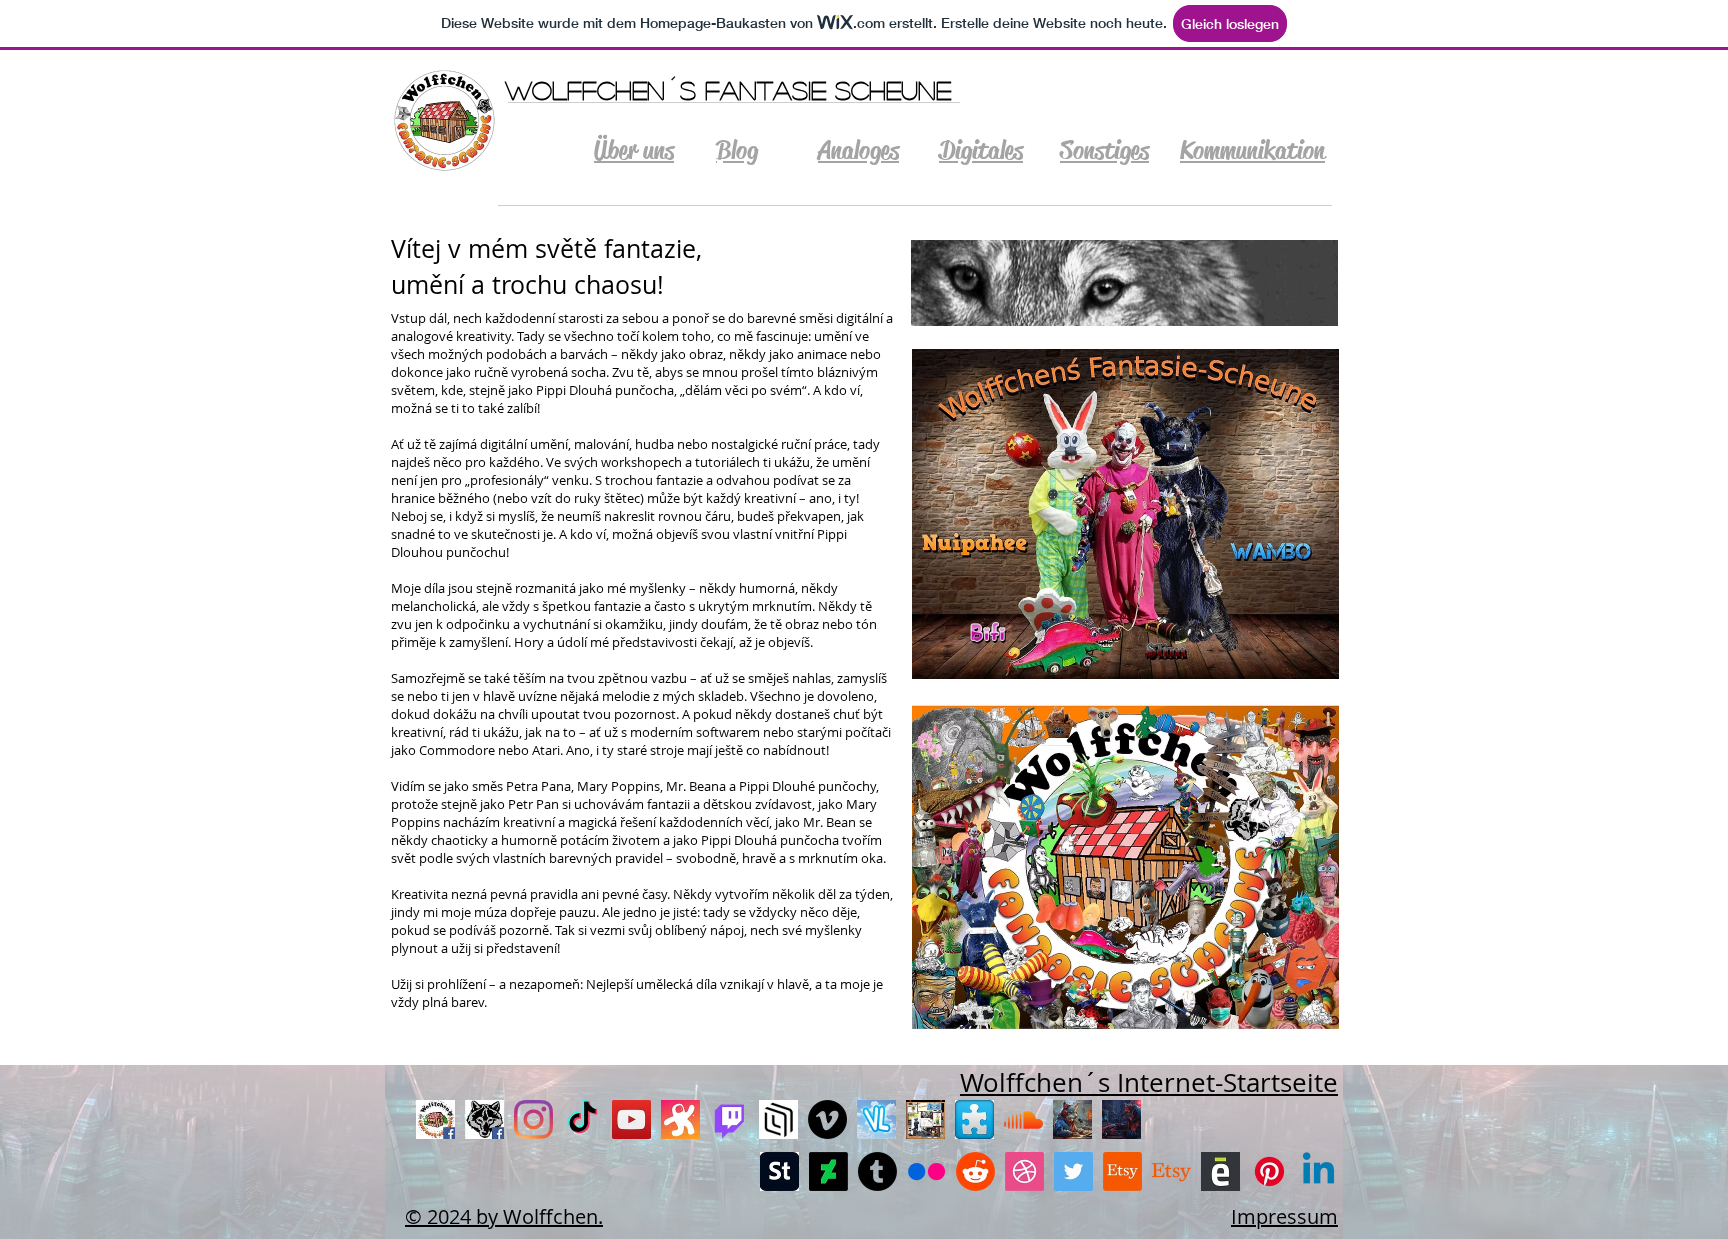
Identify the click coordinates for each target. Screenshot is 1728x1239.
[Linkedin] (1318, 1171)
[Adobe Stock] (779, 1171)
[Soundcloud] (1023, 1119)
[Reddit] (975, 1171)
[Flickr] (926, 1171)
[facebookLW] (484, 1119)
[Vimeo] (827, 1119)
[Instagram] (533, 1119)
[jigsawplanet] (974, 1119)
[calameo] (1220, 1171)
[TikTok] (582, 1119)
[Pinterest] (1269, 1171)
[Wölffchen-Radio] (1121, 1119)
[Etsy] (1122, 1171)
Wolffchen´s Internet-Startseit (1141, 1082)
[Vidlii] (876, 1119)
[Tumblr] (877, 1171)
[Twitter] (1073, 1171)
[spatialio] (778, 1119)
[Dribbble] (1024, 1171)
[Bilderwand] (925, 1119)
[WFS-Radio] (1072, 1119)
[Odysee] (680, 1119)
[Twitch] (729, 1119)
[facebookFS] (435, 1119)
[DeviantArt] (828, 1171)
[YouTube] (631, 1119)
